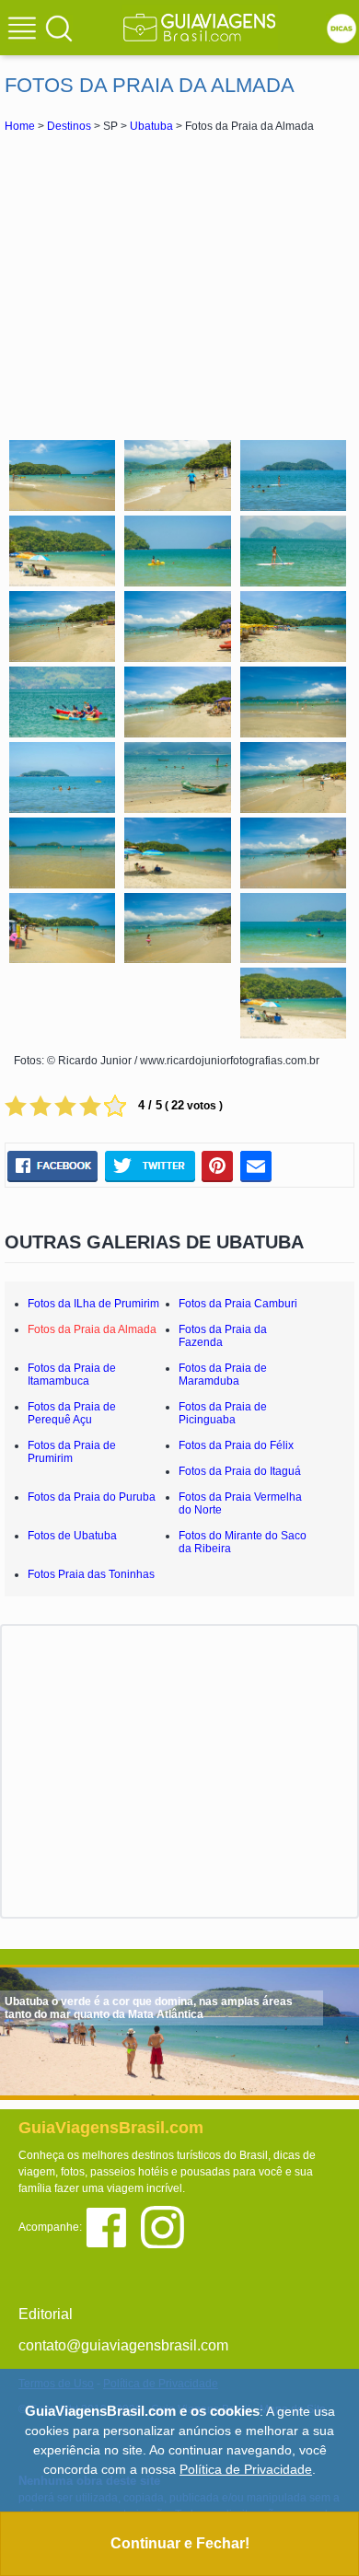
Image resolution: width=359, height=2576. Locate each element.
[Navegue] (25, 30)
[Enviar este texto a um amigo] (256, 1166)
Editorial (46, 2314)
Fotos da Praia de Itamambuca (72, 1375)
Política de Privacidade (246, 2469)
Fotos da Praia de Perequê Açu (72, 1413)
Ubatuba (151, 126)
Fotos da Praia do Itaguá (240, 1471)
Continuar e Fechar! (180, 2543)
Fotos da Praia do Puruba (92, 1497)
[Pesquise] (59, 28)
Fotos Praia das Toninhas (91, 1574)
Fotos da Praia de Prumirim (72, 1452)
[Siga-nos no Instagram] (167, 2226)
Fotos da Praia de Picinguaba (223, 1413)
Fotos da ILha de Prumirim (93, 1304)
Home (20, 126)
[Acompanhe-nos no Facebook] (113, 2226)
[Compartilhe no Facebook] (52, 1166)
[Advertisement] (179, 284)
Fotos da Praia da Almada (92, 1329)
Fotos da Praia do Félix (236, 1445)
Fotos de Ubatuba (72, 1536)
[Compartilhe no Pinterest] (218, 1166)
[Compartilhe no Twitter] (150, 1166)
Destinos (69, 126)
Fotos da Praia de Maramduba (223, 1375)
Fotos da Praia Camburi (238, 1304)
